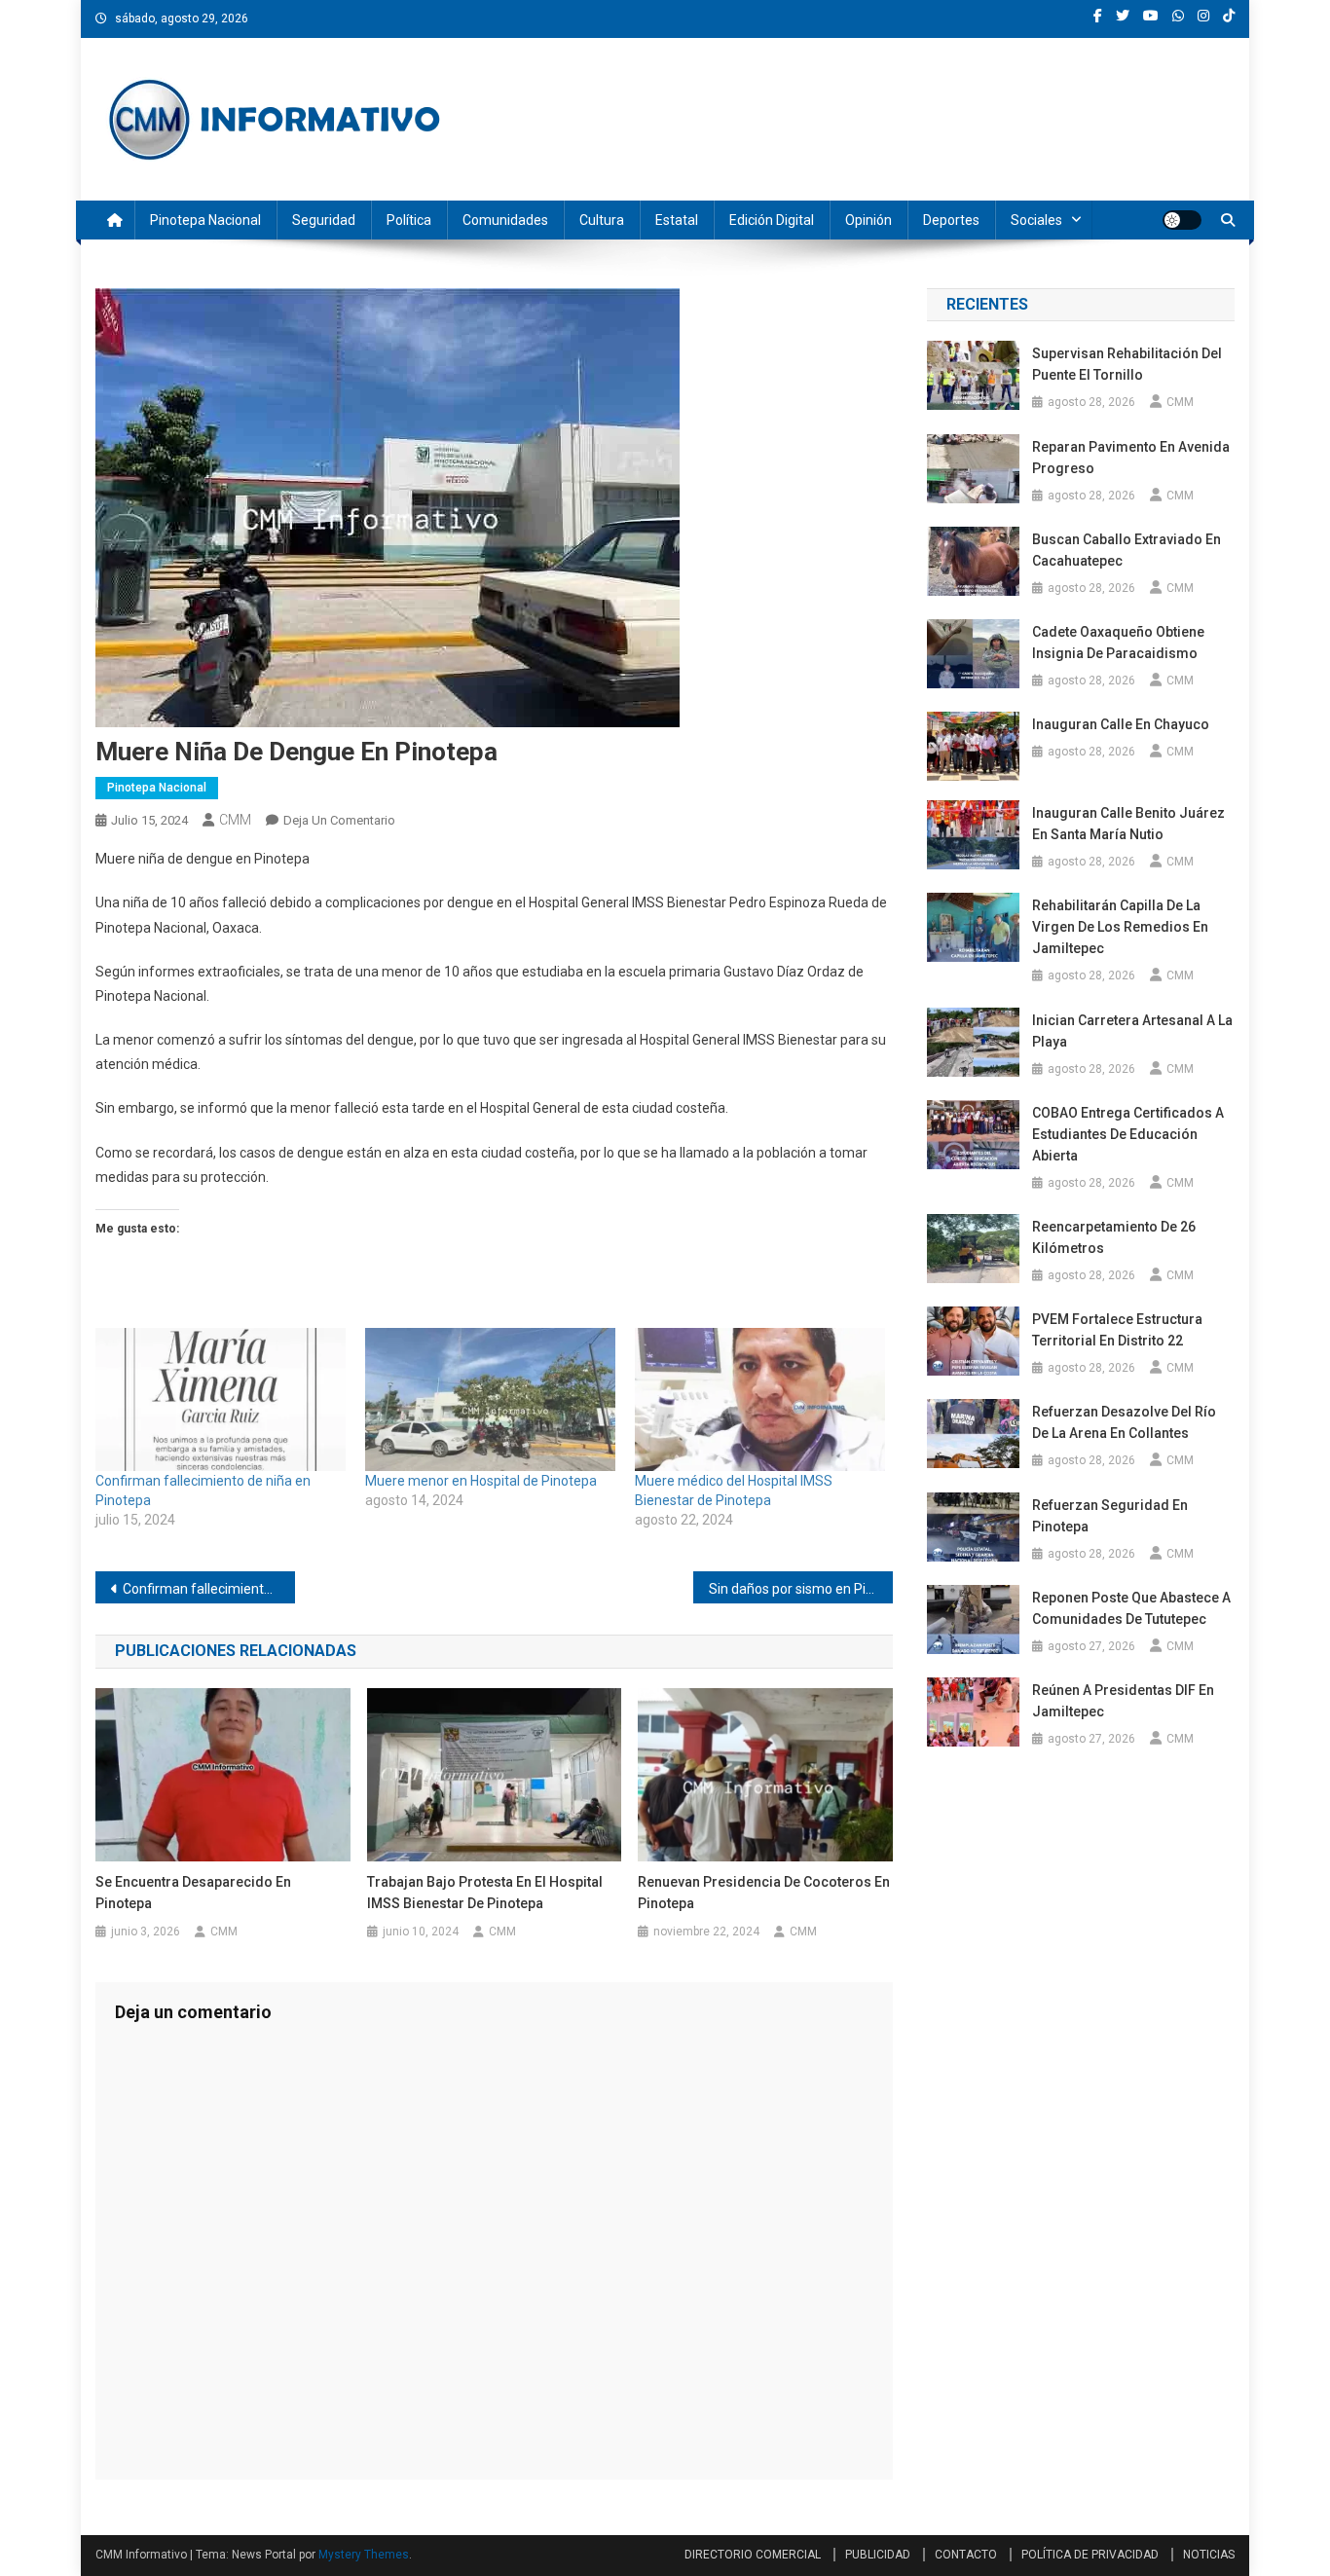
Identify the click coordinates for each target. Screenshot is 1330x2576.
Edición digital (772, 220)
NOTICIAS (1209, 2555)
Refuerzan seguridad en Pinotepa (1110, 1516)
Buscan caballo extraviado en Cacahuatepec (1127, 550)
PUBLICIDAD (878, 2555)
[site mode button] (1182, 220)
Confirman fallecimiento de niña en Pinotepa (209, 1589)
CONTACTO (966, 2555)
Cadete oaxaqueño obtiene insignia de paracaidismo (1118, 643)
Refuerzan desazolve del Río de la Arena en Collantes (1124, 1422)
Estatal (677, 220)
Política (409, 220)
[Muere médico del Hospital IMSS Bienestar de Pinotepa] (760, 1399)
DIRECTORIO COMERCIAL (753, 2555)
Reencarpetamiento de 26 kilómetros (1114, 1237)
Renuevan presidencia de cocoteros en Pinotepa (764, 1893)
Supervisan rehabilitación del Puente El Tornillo (1127, 364)
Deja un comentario (339, 820)
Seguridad (324, 220)
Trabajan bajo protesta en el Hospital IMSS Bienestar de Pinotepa (485, 1893)
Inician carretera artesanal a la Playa (1132, 1031)
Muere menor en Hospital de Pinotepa (481, 1481)
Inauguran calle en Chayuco (1121, 724)
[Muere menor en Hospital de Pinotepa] (490, 1399)
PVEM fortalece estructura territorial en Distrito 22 (1117, 1330)
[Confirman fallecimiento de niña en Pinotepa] (221, 1399)
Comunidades (505, 220)
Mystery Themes (364, 2555)
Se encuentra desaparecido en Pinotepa (193, 1893)
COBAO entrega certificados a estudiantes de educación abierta (1128, 1134)
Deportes (951, 220)
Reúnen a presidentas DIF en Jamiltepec (1123, 1701)
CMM (235, 820)
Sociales (1036, 220)
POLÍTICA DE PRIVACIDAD (1090, 2555)
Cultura (602, 220)
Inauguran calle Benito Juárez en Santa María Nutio (1128, 824)
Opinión (868, 220)
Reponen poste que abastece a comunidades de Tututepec (1131, 1608)
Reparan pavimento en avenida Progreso (1131, 458)
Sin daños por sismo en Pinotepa (801, 1589)
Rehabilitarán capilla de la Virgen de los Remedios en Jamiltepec (1120, 927)
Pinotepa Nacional (205, 220)
